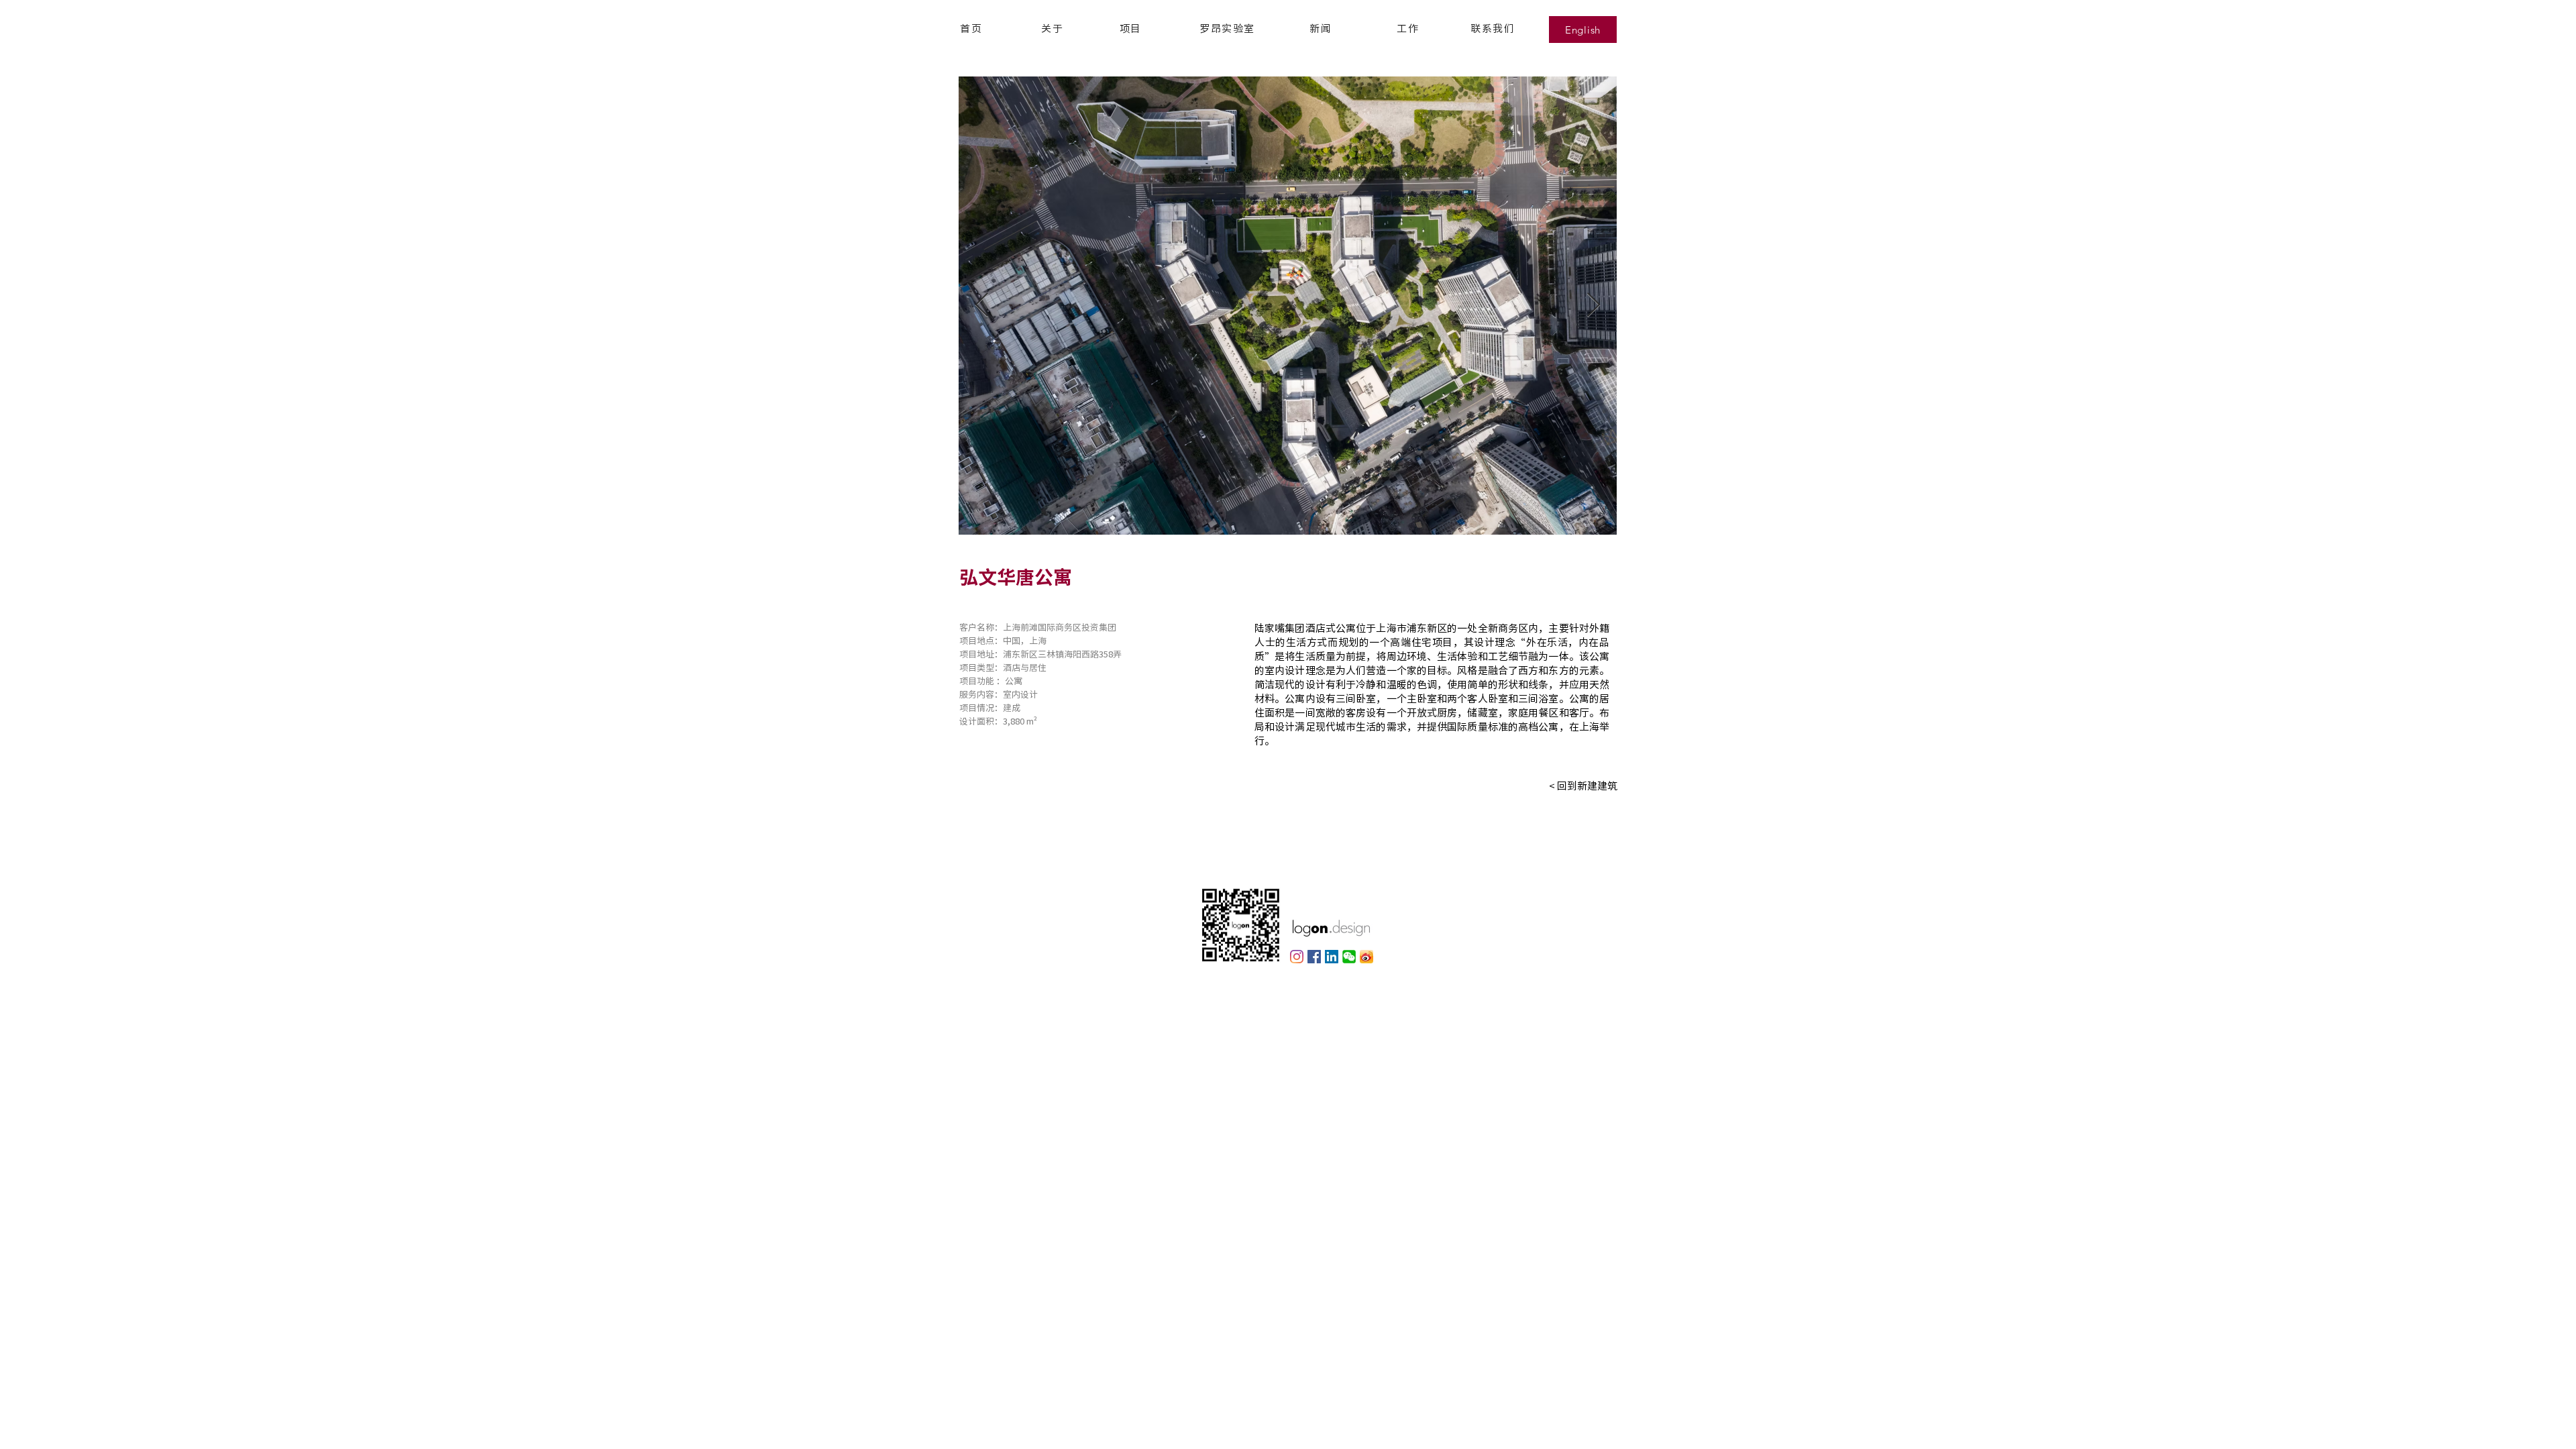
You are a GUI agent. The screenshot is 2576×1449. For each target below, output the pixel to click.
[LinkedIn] (1332, 957)
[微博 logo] (1366, 957)
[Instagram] (1297, 957)
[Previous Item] (982, 306)
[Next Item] (1594, 306)
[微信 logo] (1349, 957)
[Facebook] (1314, 957)
